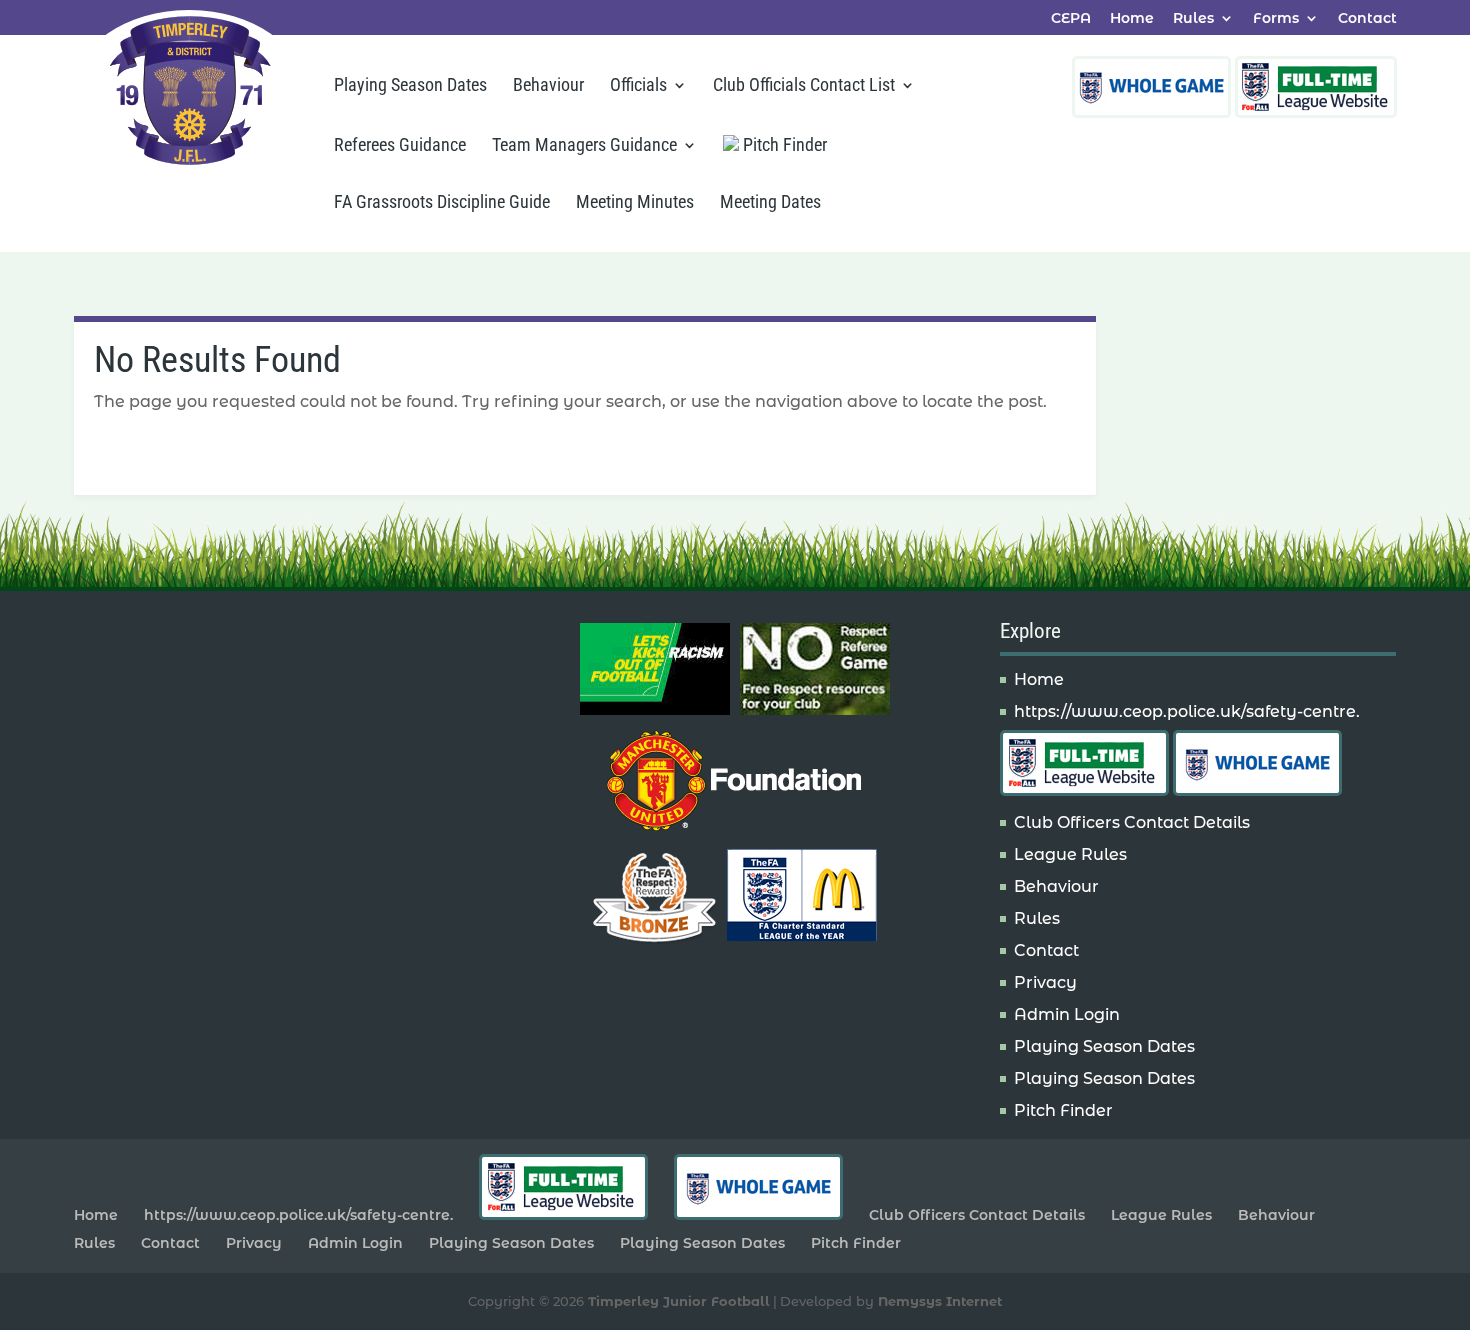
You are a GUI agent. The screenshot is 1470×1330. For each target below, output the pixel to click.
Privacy (1045, 982)
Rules (1193, 19)
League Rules (1070, 854)
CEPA (1071, 19)
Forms (1276, 19)
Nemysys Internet (940, 1301)
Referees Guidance (400, 146)
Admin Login (1067, 1014)
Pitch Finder (783, 145)
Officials (638, 86)
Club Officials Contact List (804, 86)
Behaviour (548, 86)
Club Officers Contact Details (1132, 822)
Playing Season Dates (410, 86)
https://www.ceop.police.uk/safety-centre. (1187, 711)
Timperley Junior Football (679, 1301)
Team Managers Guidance (584, 146)
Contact (1367, 19)
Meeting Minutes (635, 203)
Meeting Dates (770, 203)
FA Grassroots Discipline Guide (442, 203)
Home (1132, 19)
